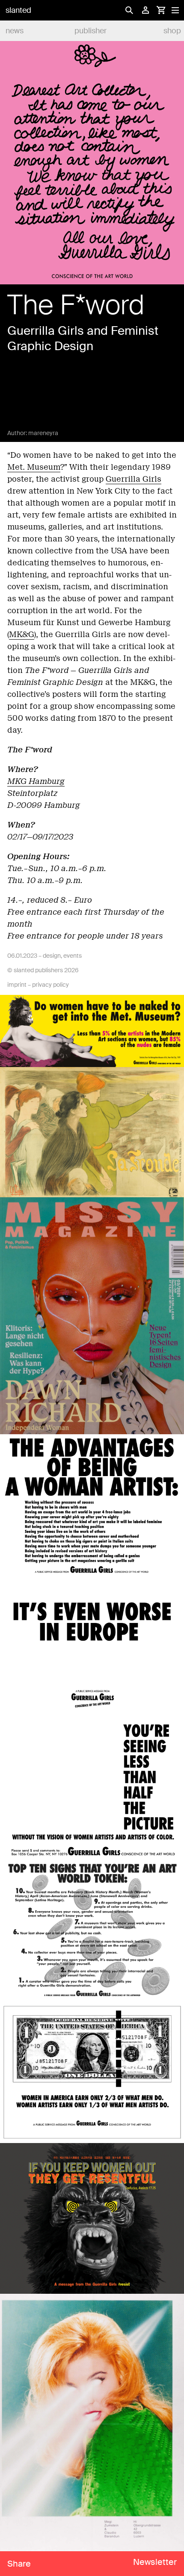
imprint (17, 985)
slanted (18, 10)
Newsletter (155, 2562)
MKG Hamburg (36, 781)
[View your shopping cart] (161, 10)
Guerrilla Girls (134, 479)
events (73, 956)
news (15, 31)
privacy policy (50, 985)
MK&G (22, 634)
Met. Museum (34, 467)
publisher (91, 31)
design (52, 956)
